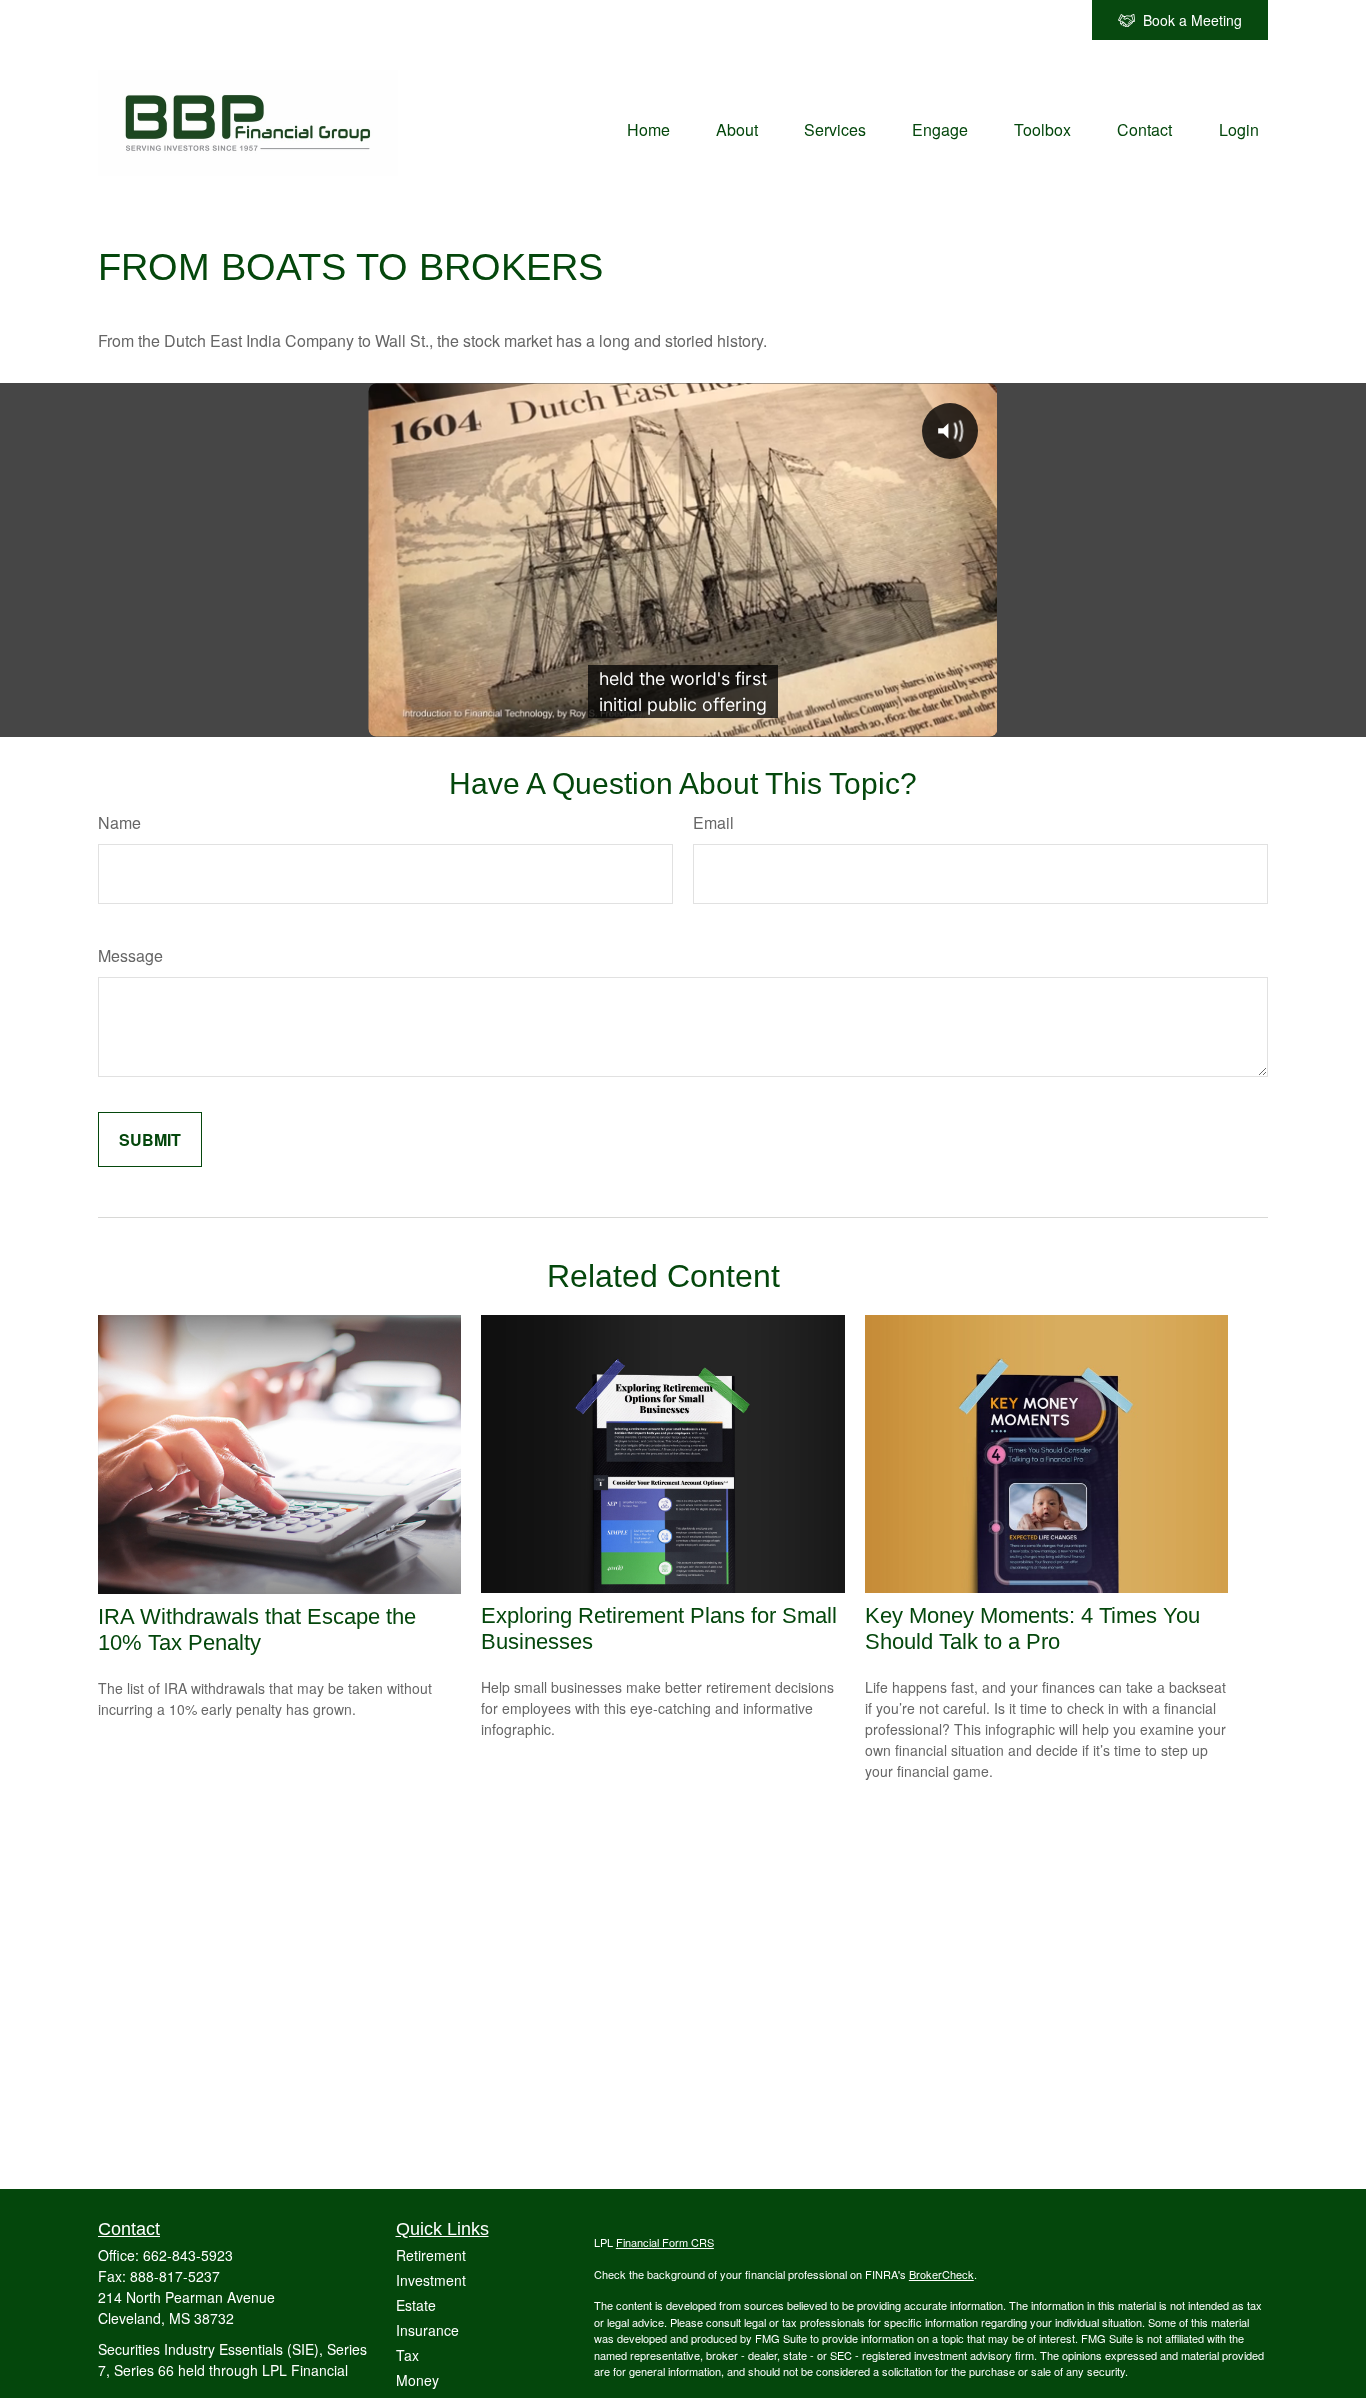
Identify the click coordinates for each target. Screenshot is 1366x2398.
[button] (648, 127)
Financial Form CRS (665, 2242)
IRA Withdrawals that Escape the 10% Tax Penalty (257, 1629)
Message (130, 955)
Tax (407, 2355)
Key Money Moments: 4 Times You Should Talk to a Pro (1032, 1628)
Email (713, 822)
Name (119, 822)
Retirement (431, 2255)
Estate (416, 2305)
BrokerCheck (941, 2274)
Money (417, 2380)
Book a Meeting (1192, 20)
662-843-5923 (188, 2255)
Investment (431, 2280)
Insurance (427, 2330)
